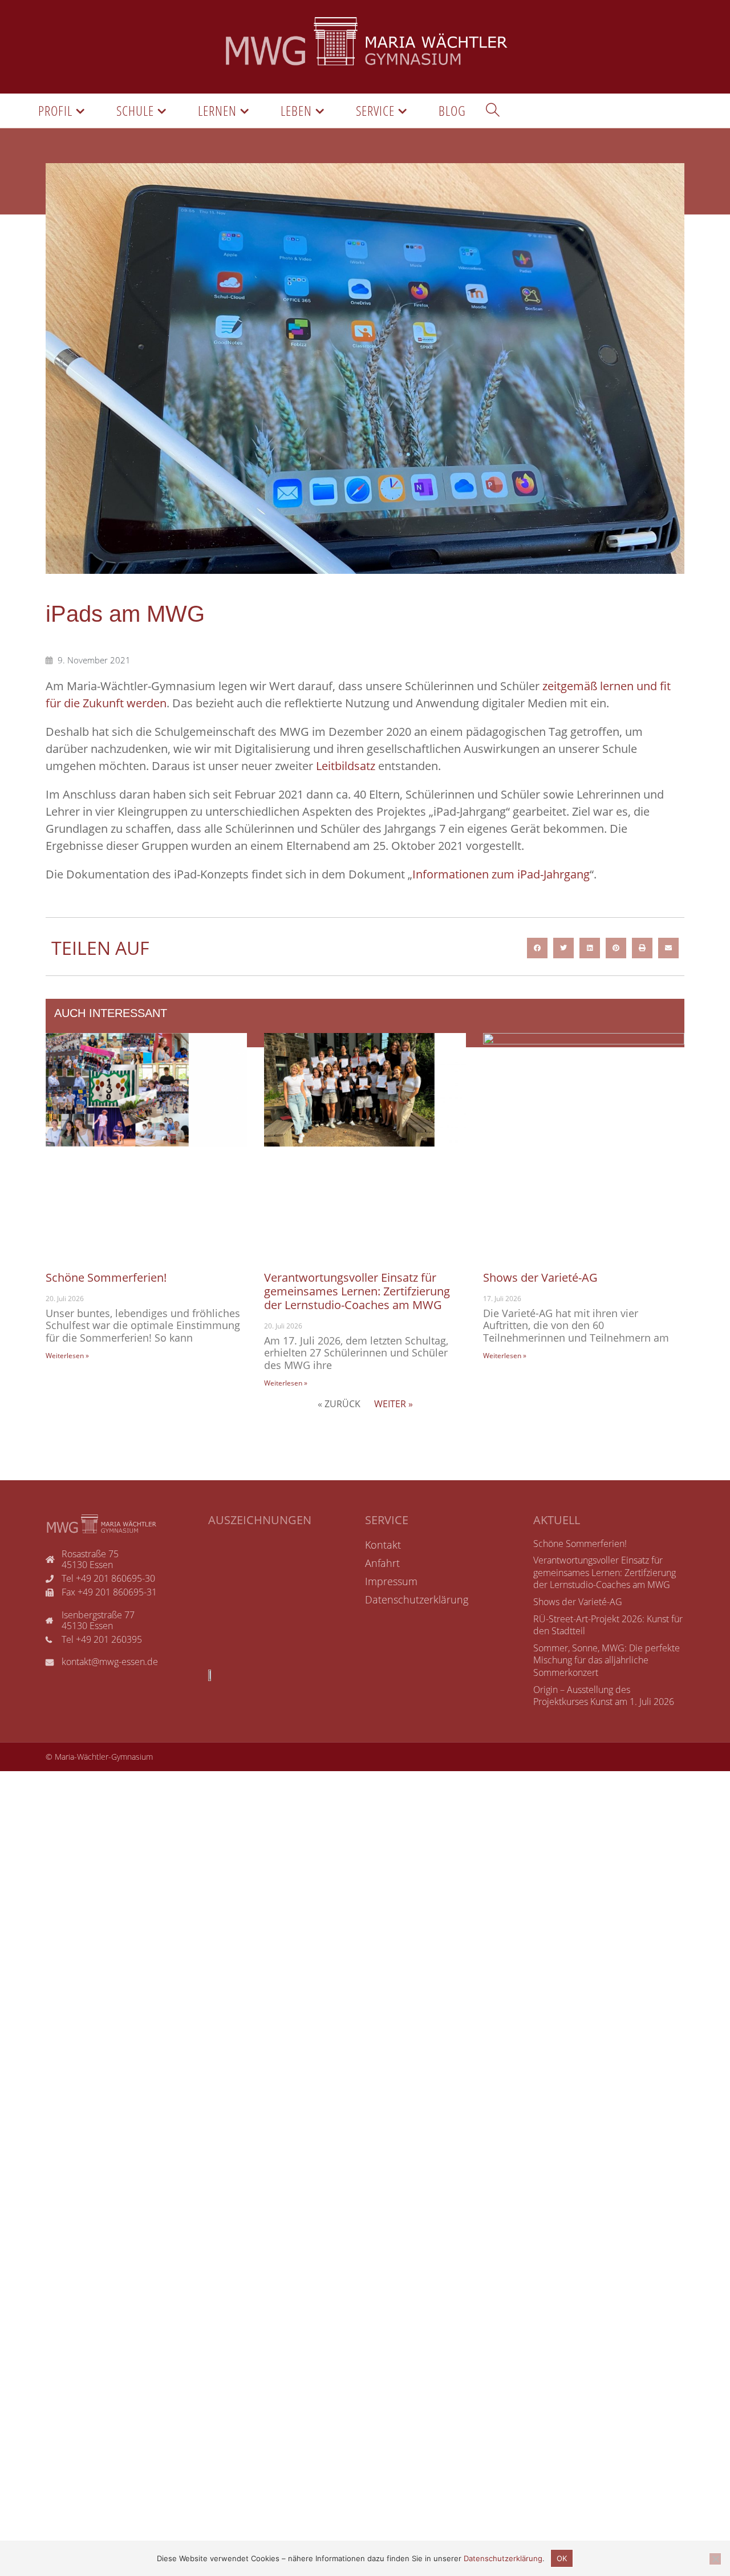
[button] (537, 948)
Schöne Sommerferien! (106, 1277)
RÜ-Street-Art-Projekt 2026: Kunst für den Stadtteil (608, 1625)
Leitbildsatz (346, 766)
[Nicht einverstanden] (715, 2559)
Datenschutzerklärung (503, 2558)
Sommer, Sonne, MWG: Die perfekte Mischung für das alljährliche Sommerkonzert (607, 1660)
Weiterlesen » (67, 1356)
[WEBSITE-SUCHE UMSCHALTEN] (493, 111)
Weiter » (394, 1404)
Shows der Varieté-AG (540, 1277)
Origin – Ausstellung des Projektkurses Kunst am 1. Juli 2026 (604, 1696)
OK (562, 2558)
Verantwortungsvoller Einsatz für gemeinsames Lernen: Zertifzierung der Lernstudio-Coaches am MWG (357, 1291)
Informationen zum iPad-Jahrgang (501, 874)
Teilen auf (100, 948)
